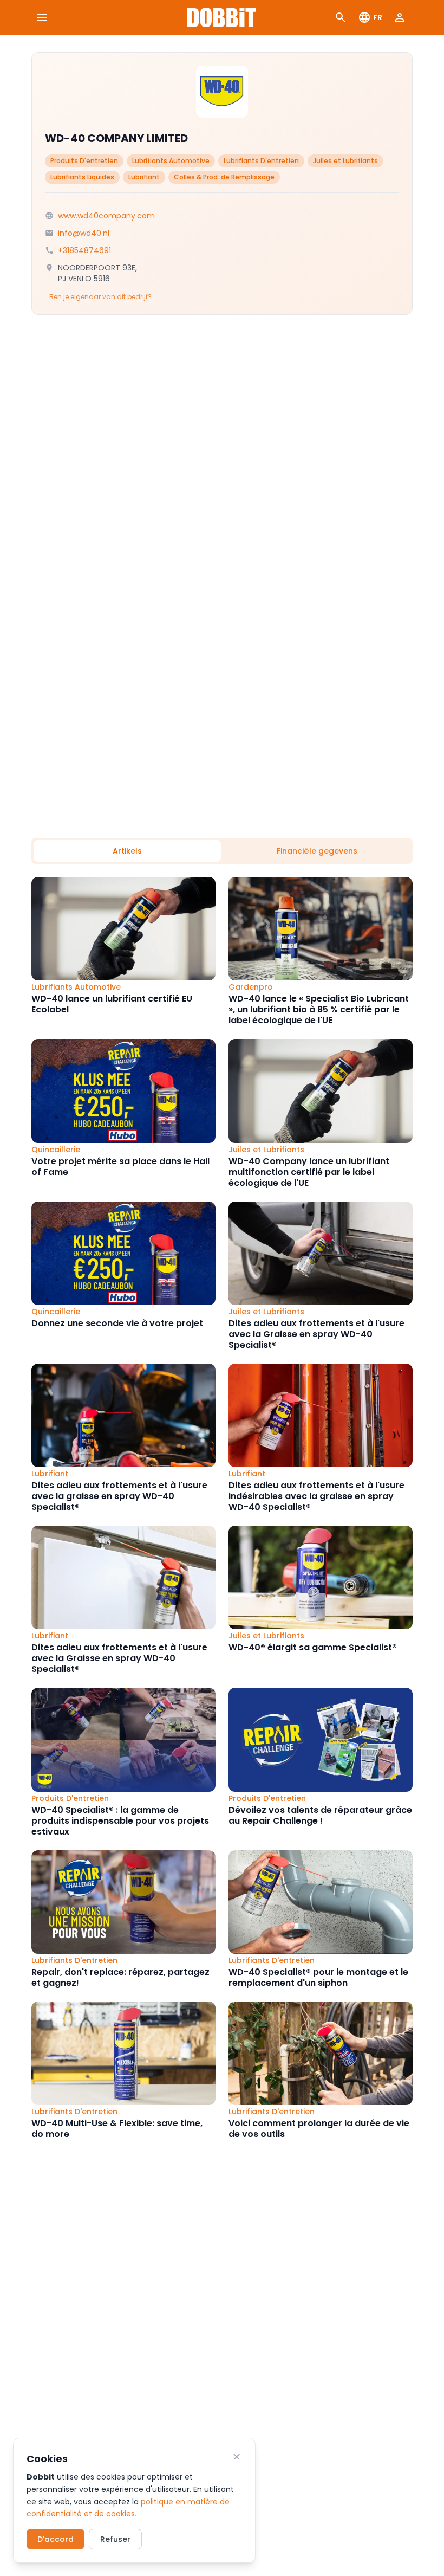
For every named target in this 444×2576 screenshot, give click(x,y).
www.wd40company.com (106, 216)
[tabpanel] (222, 1508)
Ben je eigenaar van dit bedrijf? (100, 297)
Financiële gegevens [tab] (317, 851)
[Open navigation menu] (42, 17)
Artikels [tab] (127, 851)
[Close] (237, 2457)
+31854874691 (84, 250)
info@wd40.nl (84, 233)
